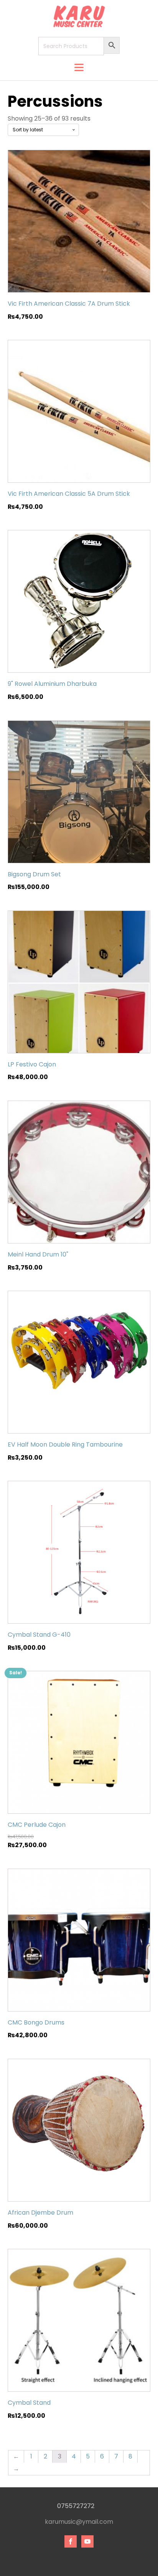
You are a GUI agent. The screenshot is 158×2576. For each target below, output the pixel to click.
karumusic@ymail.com (79, 2522)
